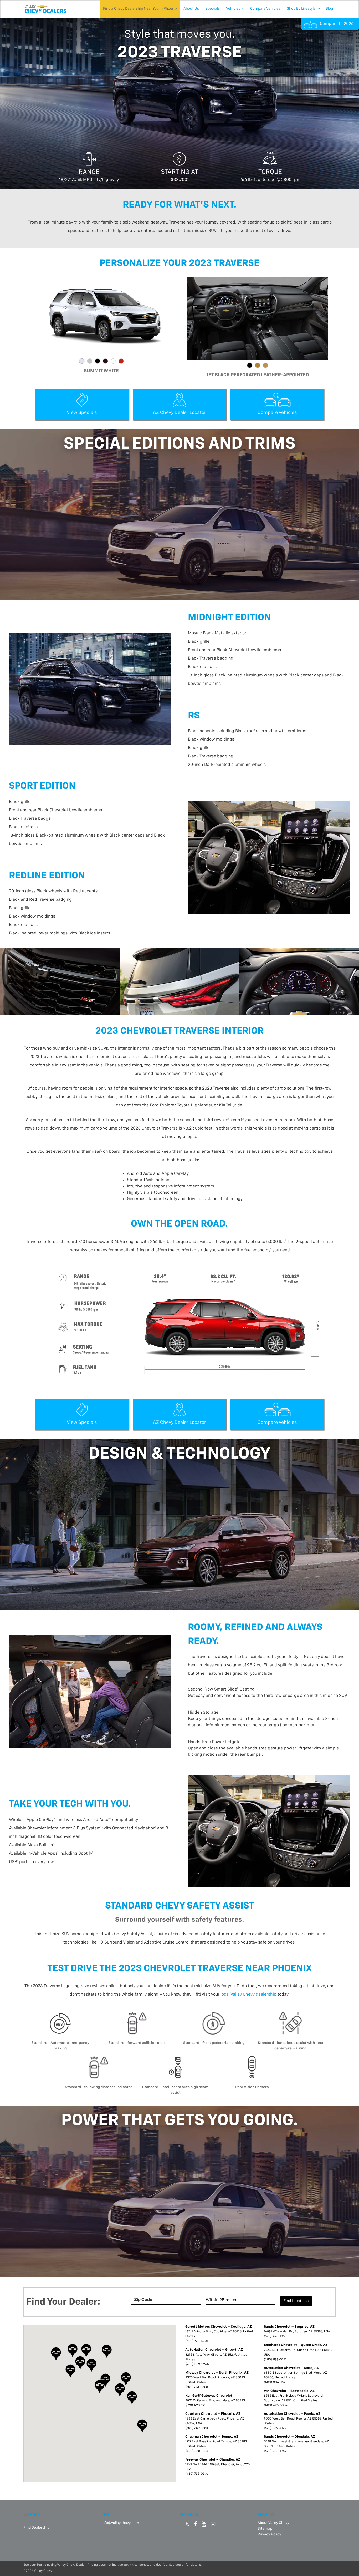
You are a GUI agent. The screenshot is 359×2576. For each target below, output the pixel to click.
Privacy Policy (269, 2534)
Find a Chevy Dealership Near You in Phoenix (140, 9)
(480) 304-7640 (276, 2382)
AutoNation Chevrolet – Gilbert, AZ (214, 2350)
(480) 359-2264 (197, 2364)
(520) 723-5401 (197, 2341)
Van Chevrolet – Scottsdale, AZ (289, 2391)
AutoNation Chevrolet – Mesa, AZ (291, 2368)
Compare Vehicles (265, 9)
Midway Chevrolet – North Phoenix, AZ (217, 2373)
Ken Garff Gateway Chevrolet (209, 2396)
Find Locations (296, 2301)
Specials (212, 9)
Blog (329, 9)
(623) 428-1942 (275, 2451)
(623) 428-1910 (196, 2405)
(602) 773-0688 (197, 2387)
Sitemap (265, 2529)
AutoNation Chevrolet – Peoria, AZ (292, 2414)
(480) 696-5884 (276, 2405)
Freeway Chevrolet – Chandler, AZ (213, 2460)
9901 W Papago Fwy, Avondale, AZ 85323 (215, 2401)
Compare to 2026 (337, 24)
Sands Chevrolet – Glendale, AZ (289, 2437)
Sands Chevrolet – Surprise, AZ (289, 2327)
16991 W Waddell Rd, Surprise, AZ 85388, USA (297, 2332)
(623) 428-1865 (275, 2336)
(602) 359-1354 (197, 2428)
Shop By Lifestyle (301, 9)
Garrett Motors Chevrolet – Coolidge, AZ (219, 2327)
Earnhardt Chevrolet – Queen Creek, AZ (296, 2345)
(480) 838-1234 (197, 2451)
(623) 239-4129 (275, 2428)
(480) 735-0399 (197, 2474)
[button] (100, 2387)
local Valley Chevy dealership (248, 1995)
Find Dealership (36, 2528)
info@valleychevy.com (120, 2523)
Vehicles (233, 9)
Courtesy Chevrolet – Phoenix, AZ (213, 2414)
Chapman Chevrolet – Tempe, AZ (212, 2437)
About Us (191, 9)
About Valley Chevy (273, 2523)
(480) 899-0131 (275, 2360)
